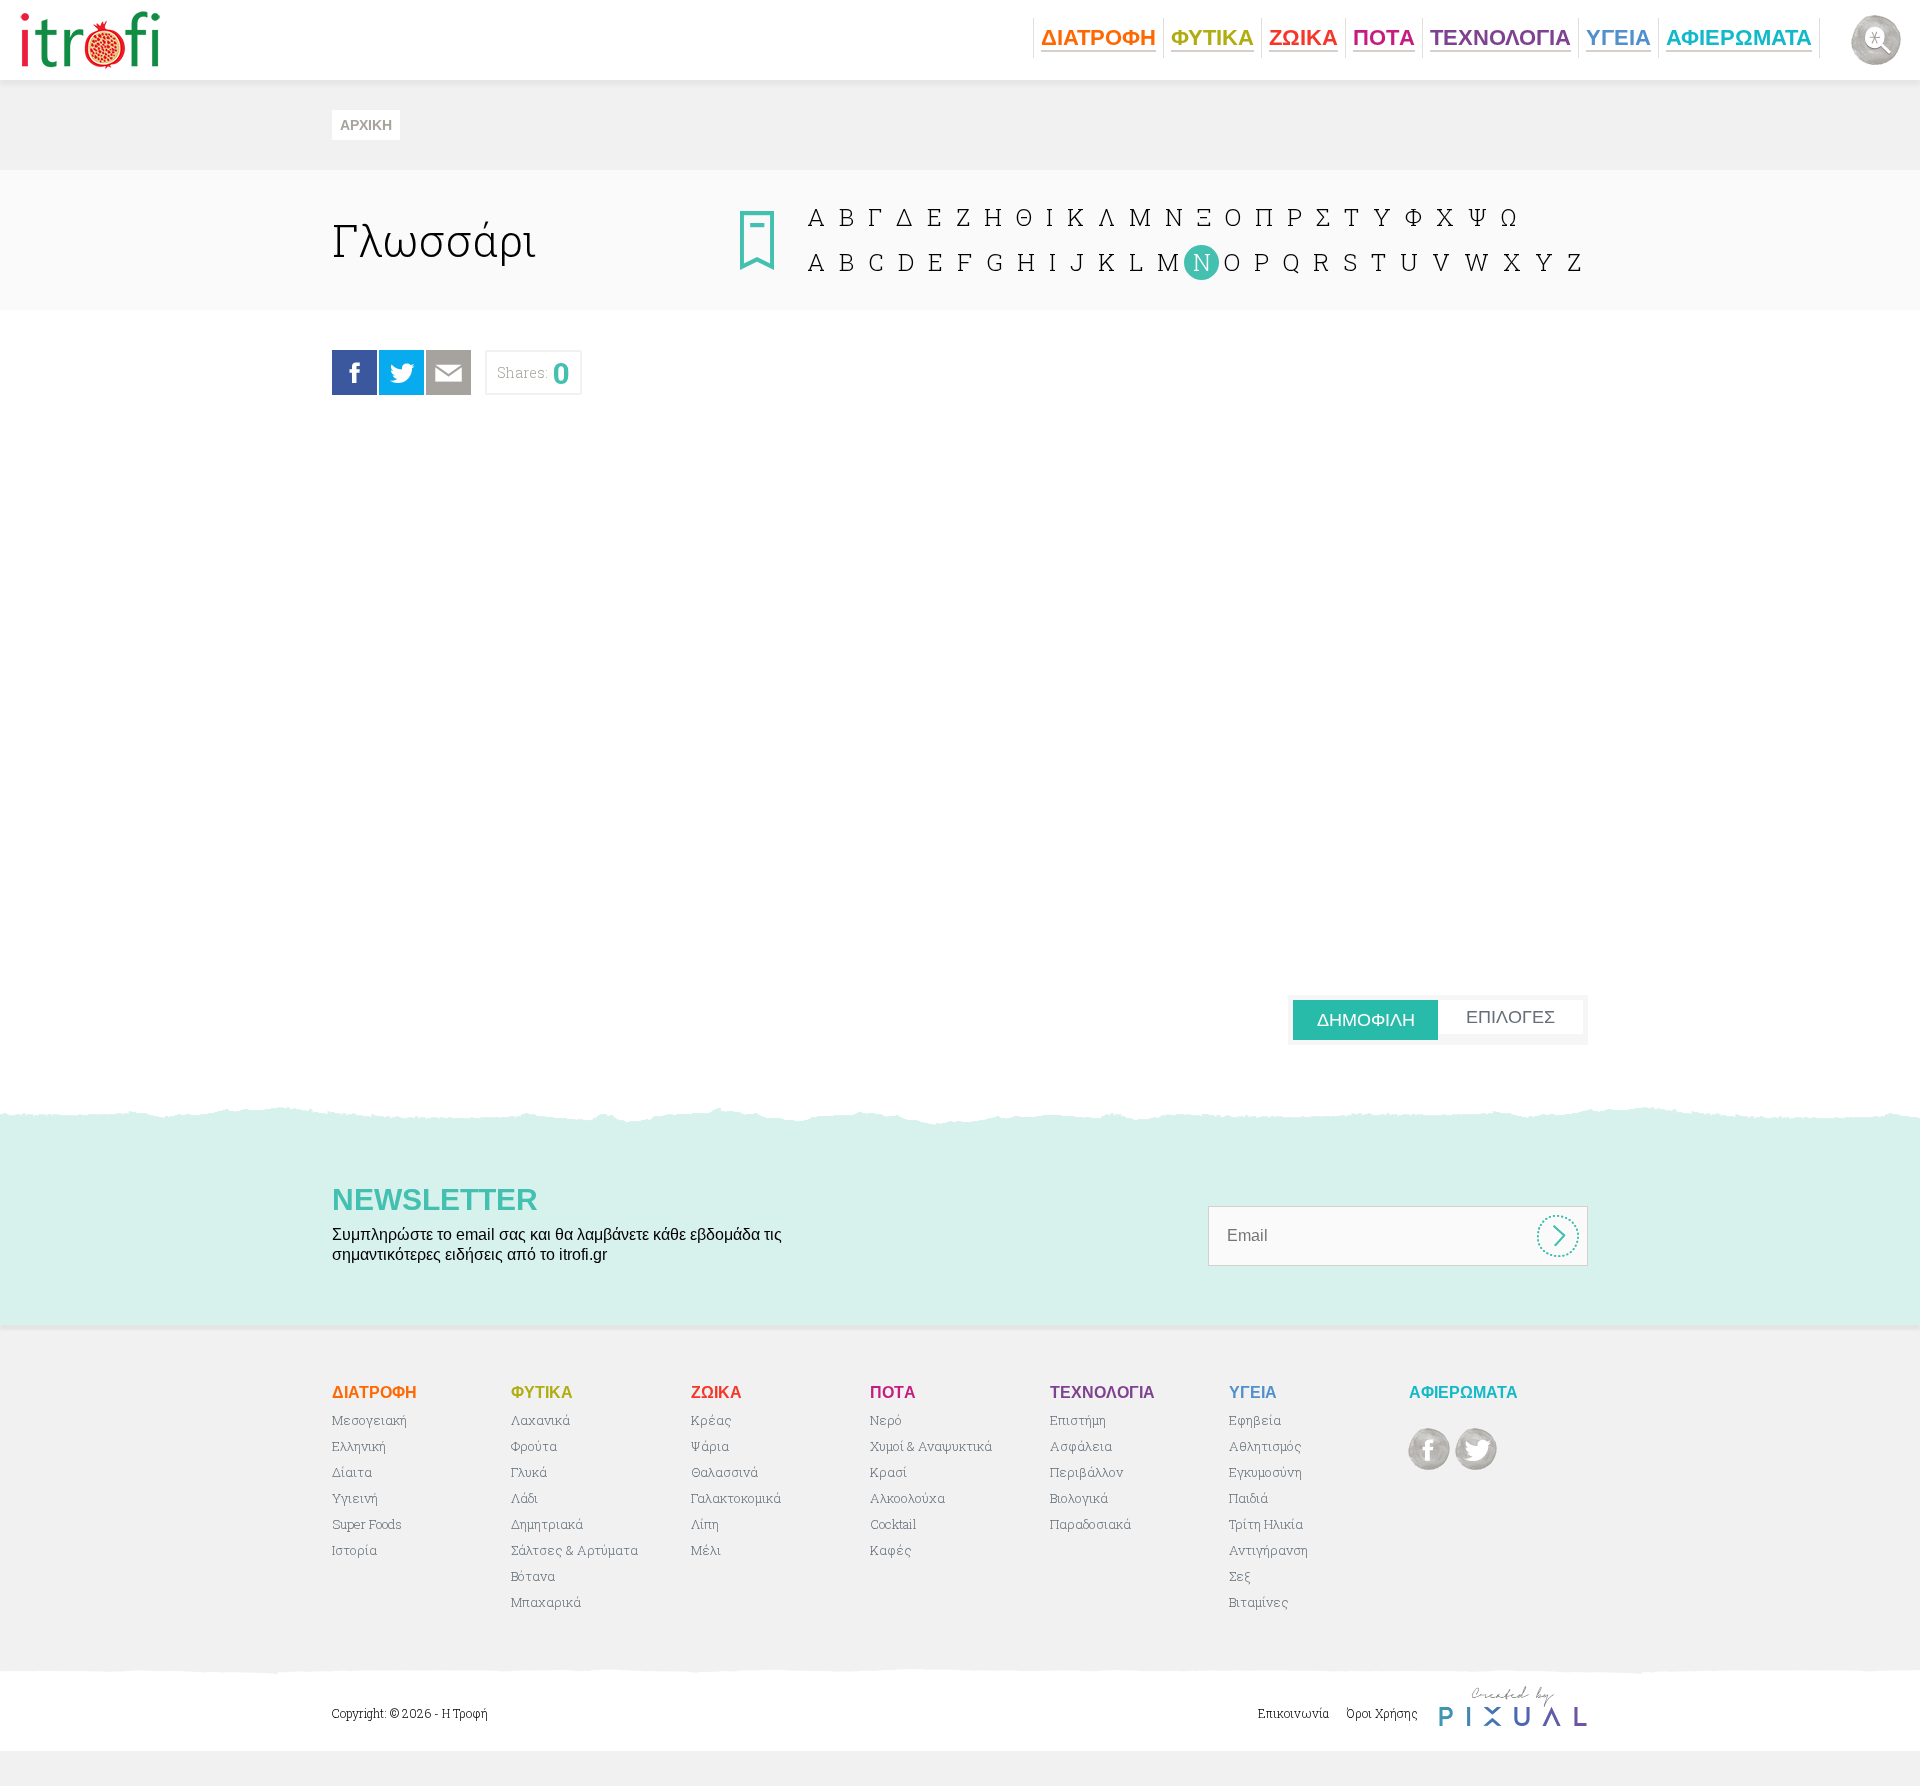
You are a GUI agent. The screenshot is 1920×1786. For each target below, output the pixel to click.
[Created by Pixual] (1513, 1706)
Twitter (401, 372)
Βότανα (533, 1576)
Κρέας (711, 1420)
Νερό (886, 1420)
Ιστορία (354, 1550)
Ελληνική (359, 1446)
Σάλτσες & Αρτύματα (574, 1550)
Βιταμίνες (1259, 1602)
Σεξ (1239, 1576)
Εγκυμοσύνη (1265, 1472)
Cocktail (893, 1524)
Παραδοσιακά (1090, 1524)
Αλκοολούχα (907, 1498)
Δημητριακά (547, 1524)
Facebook (354, 372)
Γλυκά (529, 1472)
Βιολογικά (1079, 1498)
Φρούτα (534, 1446)
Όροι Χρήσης (1382, 1713)
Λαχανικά (540, 1420)
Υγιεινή (355, 1498)
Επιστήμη (1078, 1420)
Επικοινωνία (1293, 1713)
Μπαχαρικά (546, 1602)
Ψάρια (710, 1446)
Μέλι (706, 1550)
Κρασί (888, 1472)
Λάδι (524, 1498)
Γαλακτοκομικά (736, 1498)
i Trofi (90, 40)
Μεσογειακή (369, 1420)
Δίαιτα (352, 1472)
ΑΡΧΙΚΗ (366, 125)
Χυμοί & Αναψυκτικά (931, 1446)
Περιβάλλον (1086, 1472)
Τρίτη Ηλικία (1266, 1524)
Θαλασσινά (724, 1472)
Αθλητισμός (1265, 1446)
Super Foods (367, 1524)
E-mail (448, 372)
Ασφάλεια (1081, 1446)
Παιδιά (1248, 1498)
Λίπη (705, 1524)
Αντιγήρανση (1268, 1550)
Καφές (891, 1550)
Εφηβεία (1255, 1420)
